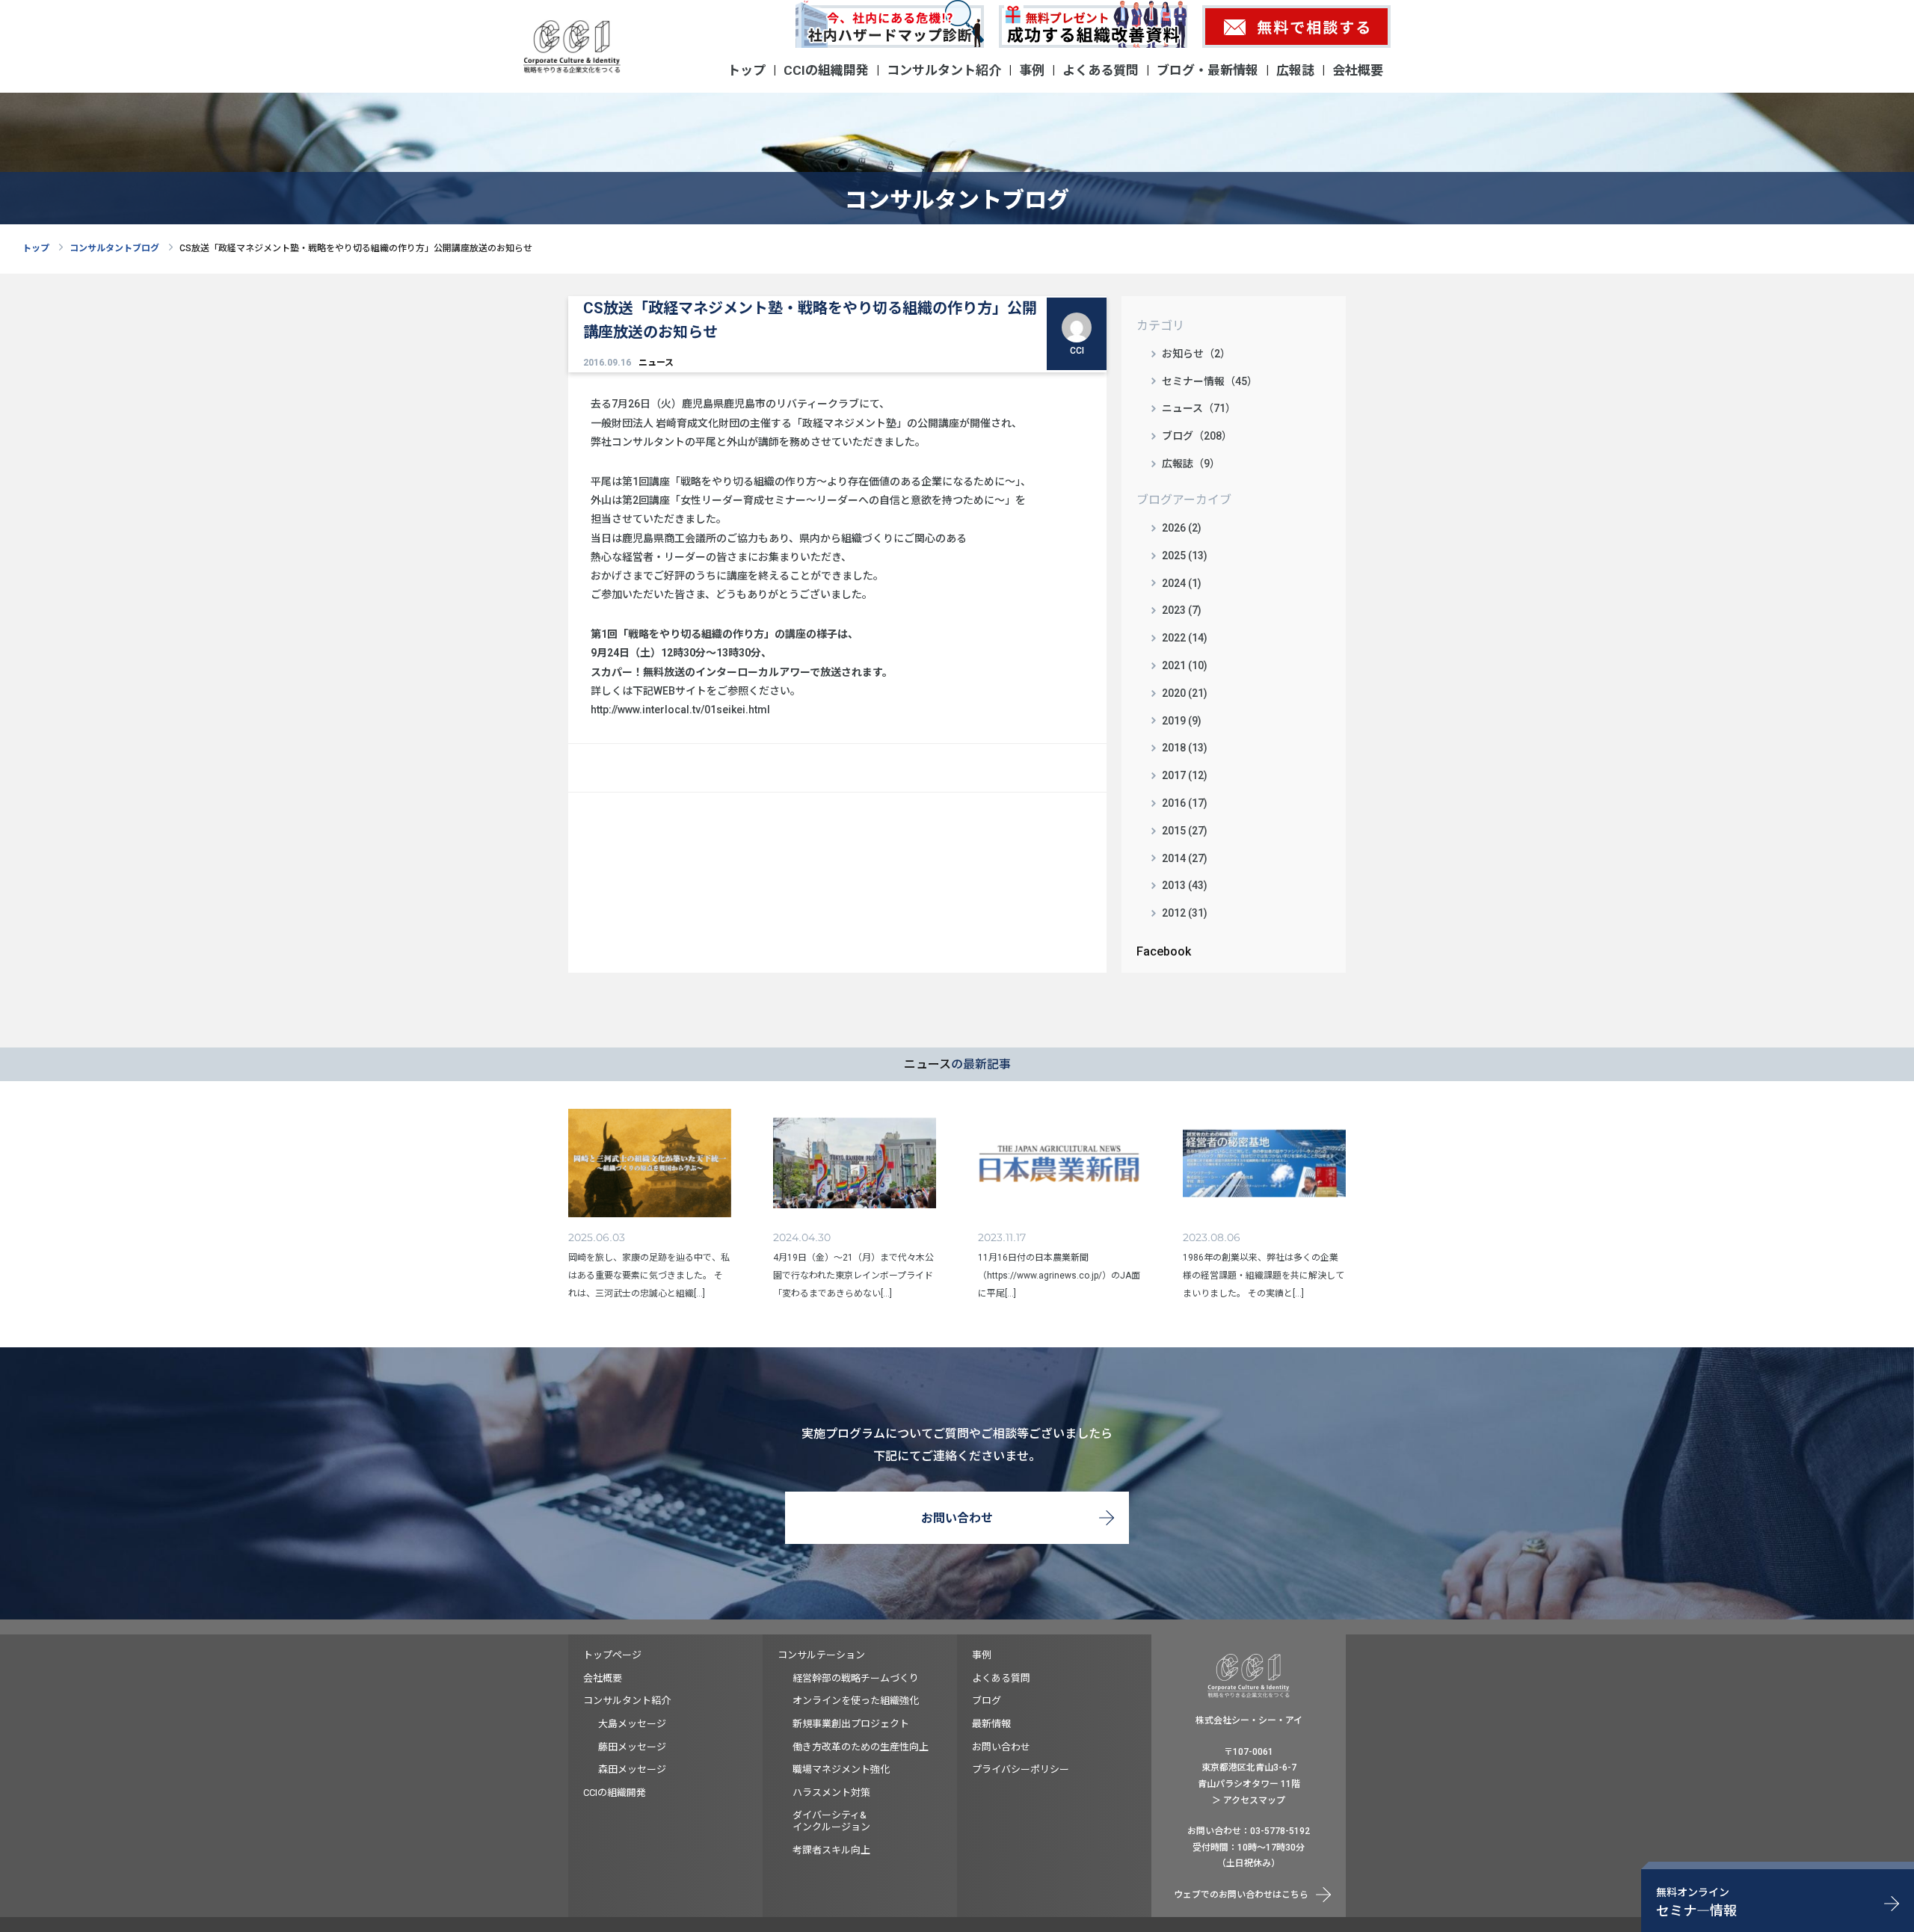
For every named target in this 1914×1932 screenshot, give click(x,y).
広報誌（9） (1191, 464)
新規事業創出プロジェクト (851, 1724)
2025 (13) (1185, 556)
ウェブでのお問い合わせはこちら (1241, 1895)
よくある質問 (1101, 70)
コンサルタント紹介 (944, 70)
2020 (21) (1185, 693)
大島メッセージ (632, 1724)
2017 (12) (1185, 775)
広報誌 (1295, 70)
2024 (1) (1182, 583)
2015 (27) (1185, 831)
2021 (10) (1185, 665)
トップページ (612, 1655)
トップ (747, 70)
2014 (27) (1185, 858)
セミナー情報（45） (1210, 381)
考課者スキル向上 (831, 1850)
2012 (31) (1185, 913)
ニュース (656, 363)
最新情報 (991, 1724)
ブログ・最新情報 (1207, 70)
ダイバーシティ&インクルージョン (831, 1821)
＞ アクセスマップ (1249, 1800)
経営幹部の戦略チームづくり (856, 1678)
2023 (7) (1182, 610)
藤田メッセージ (632, 1747)
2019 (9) (1182, 721)
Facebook (1164, 951)
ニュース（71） (1199, 408)
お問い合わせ (957, 1518)
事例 (1032, 70)
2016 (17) (1185, 803)
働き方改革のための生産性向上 (861, 1747)
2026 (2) (1182, 528)
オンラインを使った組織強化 (856, 1701)
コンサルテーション (821, 1655)
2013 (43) (1185, 885)
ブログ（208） (1197, 436)
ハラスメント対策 (831, 1793)
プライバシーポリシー (1021, 1769)
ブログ (987, 1701)
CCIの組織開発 (826, 70)
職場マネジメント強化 (841, 1769)
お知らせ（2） (1196, 354)
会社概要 (1358, 70)
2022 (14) (1185, 638)
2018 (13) (1185, 748)
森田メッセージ (632, 1769)
